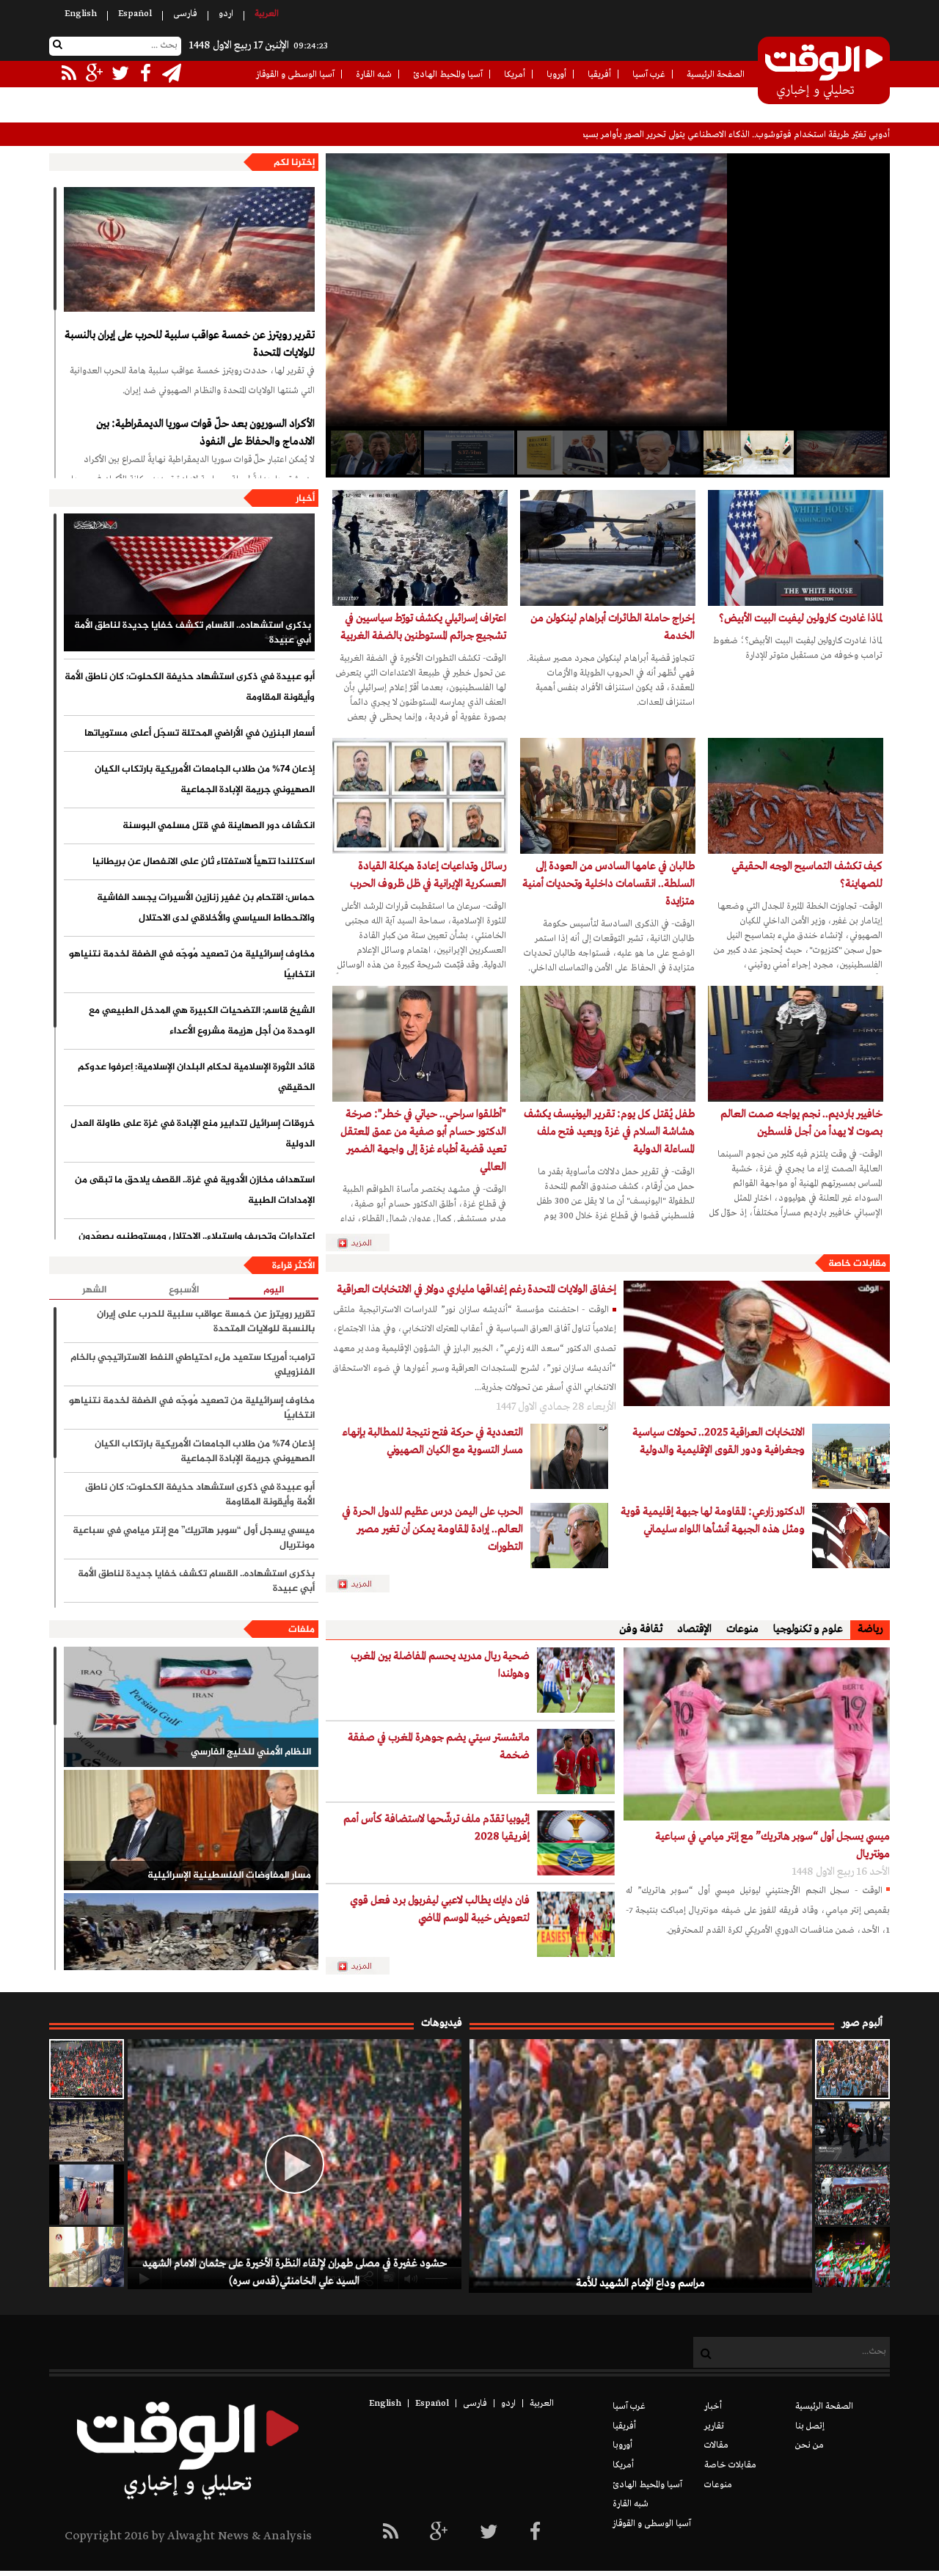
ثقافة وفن (641, 1629)
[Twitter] (489, 2533)
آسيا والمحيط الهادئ (448, 75)
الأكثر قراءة (293, 1266)
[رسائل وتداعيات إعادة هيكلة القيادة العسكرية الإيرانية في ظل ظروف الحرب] (420, 796)
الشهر (94, 1290)
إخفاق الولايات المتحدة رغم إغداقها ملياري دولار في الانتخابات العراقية (476, 1289)
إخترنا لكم (294, 163)
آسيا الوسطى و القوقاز (295, 75)
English (81, 14)
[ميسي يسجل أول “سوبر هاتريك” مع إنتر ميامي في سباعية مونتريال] (757, 1734)
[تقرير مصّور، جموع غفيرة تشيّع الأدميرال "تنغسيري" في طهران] (852, 2195)
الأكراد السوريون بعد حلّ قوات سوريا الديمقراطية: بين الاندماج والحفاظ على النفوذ (205, 433)
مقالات (716, 2445)
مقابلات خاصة (857, 1264)
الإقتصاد (694, 1629)
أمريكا (515, 75)
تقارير (714, 2426)
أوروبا (556, 75)
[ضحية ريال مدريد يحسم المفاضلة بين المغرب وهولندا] (576, 1680)
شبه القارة (374, 75)
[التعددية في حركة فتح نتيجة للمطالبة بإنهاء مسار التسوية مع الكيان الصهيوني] (569, 1456)
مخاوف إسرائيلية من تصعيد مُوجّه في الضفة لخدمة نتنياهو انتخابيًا (192, 965)
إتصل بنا (810, 2426)
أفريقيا (599, 75)
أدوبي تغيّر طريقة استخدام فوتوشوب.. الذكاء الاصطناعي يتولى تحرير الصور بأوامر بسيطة (732, 135)
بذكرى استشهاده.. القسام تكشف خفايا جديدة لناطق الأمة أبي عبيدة (193, 633)
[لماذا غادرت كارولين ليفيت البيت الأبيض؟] (796, 548)
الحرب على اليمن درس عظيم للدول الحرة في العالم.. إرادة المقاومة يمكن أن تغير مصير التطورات (432, 1529)
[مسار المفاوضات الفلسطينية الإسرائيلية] (191, 1830)
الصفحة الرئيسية (716, 75)
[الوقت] (824, 72)
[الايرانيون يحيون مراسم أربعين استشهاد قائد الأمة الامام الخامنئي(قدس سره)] (852, 2132)
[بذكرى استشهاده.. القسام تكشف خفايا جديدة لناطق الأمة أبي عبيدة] (189, 582)
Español (135, 14)
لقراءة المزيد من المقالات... (364, 1243)
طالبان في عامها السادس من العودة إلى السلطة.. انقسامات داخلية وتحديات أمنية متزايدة (609, 884)
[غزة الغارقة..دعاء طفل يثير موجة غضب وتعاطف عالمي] (87, 2195)
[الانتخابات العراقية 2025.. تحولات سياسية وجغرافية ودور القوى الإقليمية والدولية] (851, 1456)
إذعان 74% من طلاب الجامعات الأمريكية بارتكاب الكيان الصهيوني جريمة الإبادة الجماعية (205, 780)
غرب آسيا (649, 75)
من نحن (810, 2445)
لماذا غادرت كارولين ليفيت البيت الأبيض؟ (801, 618)
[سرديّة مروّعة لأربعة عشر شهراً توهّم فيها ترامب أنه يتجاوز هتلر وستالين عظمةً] (561, 453)
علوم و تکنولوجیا (808, 1629)
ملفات (302, 1630)
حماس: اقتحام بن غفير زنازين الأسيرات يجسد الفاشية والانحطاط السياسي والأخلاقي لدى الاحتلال (206, 908)
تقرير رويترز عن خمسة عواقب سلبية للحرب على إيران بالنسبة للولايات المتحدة (190, 344)
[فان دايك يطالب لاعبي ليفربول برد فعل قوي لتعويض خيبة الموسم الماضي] (576, 1924)
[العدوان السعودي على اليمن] (191, 1953)
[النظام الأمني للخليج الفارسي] (191, 1707)
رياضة (870, 1629)
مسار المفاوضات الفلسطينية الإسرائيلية (229, 1876)
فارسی (185, 14)
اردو (226, 14)
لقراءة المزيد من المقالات (364, 1584)
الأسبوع (184, 1290)
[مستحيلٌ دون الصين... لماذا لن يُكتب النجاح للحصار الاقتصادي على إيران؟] (375, 453)
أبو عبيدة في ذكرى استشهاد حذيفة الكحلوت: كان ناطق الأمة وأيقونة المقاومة (190, 687)
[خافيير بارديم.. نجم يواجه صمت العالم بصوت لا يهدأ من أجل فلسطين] (796, 1044)
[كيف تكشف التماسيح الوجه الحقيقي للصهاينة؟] (796, 796)
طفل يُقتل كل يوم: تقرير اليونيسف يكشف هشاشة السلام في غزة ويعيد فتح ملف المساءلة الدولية (609, 1132)
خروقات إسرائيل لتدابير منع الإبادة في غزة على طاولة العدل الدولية (193, 1134)
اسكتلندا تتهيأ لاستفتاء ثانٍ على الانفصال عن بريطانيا (204, 862)
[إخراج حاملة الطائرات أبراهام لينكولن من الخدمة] (608, 548)
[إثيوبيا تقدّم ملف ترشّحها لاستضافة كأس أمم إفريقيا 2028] (576, 1843)
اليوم (274, 1291)
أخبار (305, 499)
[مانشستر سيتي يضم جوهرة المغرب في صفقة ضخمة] (576, 1761)
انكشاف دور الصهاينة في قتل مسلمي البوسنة (219, 826)
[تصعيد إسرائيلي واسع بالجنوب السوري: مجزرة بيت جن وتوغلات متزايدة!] (87, 2132)
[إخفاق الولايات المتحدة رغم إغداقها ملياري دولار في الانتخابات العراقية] (757, 1343)
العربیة (267, 14)
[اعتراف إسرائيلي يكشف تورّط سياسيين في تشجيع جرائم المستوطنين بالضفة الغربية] (420, 548)
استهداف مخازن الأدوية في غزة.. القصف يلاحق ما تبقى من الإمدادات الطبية (195, 1190)
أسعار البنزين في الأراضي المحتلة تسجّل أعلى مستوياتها (200, 733)
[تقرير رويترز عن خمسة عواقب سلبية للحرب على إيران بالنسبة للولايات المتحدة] (189, 249)
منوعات (742, 1629)
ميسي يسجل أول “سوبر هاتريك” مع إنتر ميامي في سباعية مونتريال (194, 1538)
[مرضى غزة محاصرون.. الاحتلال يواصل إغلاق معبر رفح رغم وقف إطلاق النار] (87, 2257)
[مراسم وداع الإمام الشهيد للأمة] (852, 2069)
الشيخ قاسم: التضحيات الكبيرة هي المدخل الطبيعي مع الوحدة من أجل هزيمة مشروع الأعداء (202, 1021)
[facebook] (535, 2533)
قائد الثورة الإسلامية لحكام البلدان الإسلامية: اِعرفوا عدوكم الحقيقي (196, 1077)
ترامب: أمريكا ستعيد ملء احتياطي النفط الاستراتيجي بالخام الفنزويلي (193, 1365)
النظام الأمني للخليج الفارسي (251, 1752)
